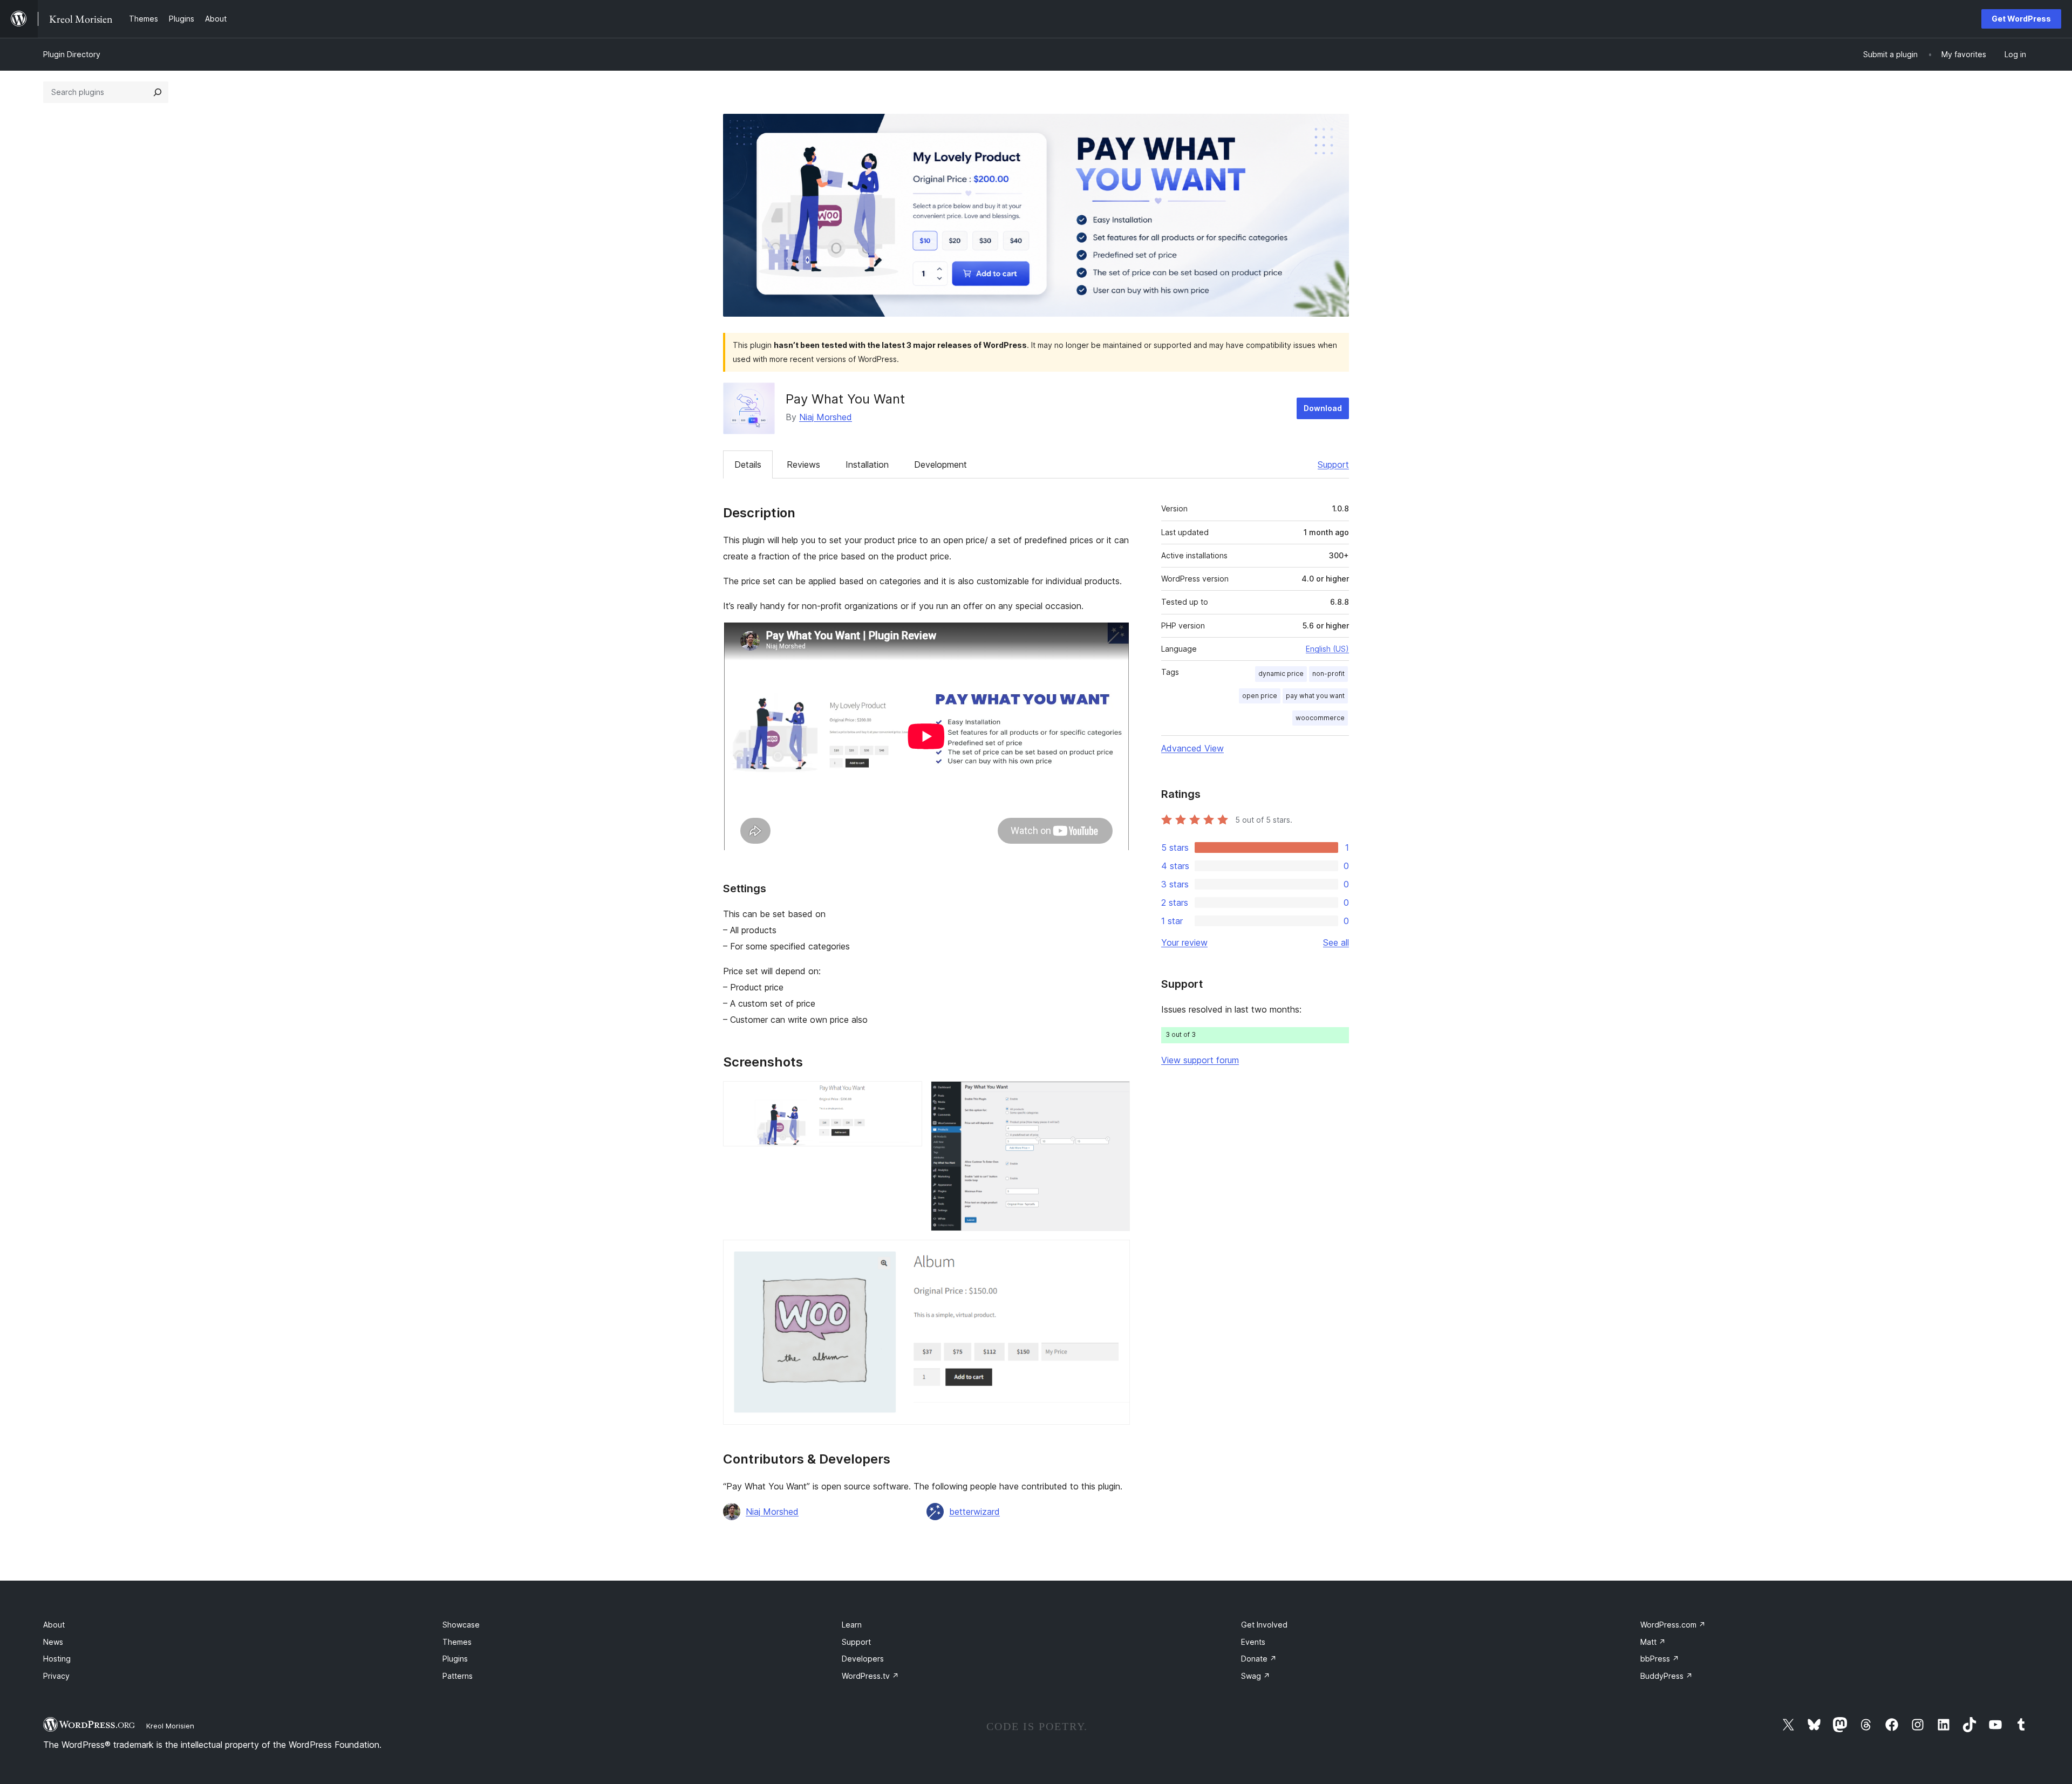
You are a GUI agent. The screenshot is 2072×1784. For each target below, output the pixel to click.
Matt (1653, 1642)
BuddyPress (1667, 1676)
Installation (867, 464)
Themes (457, 1642)
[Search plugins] (158, 92)
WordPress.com (1673, 1625)
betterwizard (974, 1512)
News (53, 1642)
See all (1336, 942)
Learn (852, 1625)
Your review (1184, 942)
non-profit (1328, 674)
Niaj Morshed (826, 417)
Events (1253, 1642)
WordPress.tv (870, 1676)
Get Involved (1264, 1625)
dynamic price (1281, 674)
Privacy (56, 1676)
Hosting (57, 1659)
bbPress (1660, 1659)
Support (1333, 464)
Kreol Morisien (170, 1726)
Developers (863, 1659)
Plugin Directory (72, 54)
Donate (1259, 1659)
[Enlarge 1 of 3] (908, 1096)
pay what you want (1315, 696)
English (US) (1327, 649)
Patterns (458, 1676)
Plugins (455, 1659)
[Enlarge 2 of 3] (1115, 1096)
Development (940, 464)
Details (748, 464)
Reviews (803, 464)
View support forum (1200, 1060)
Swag (1256, 1676)
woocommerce (1320, 718)
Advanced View (1192, 748)
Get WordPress (2021, 19)
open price (1260, 696)
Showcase (461, 1625)
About (54, 1625)
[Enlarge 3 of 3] (1115, 1254)
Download (1323, 408)
